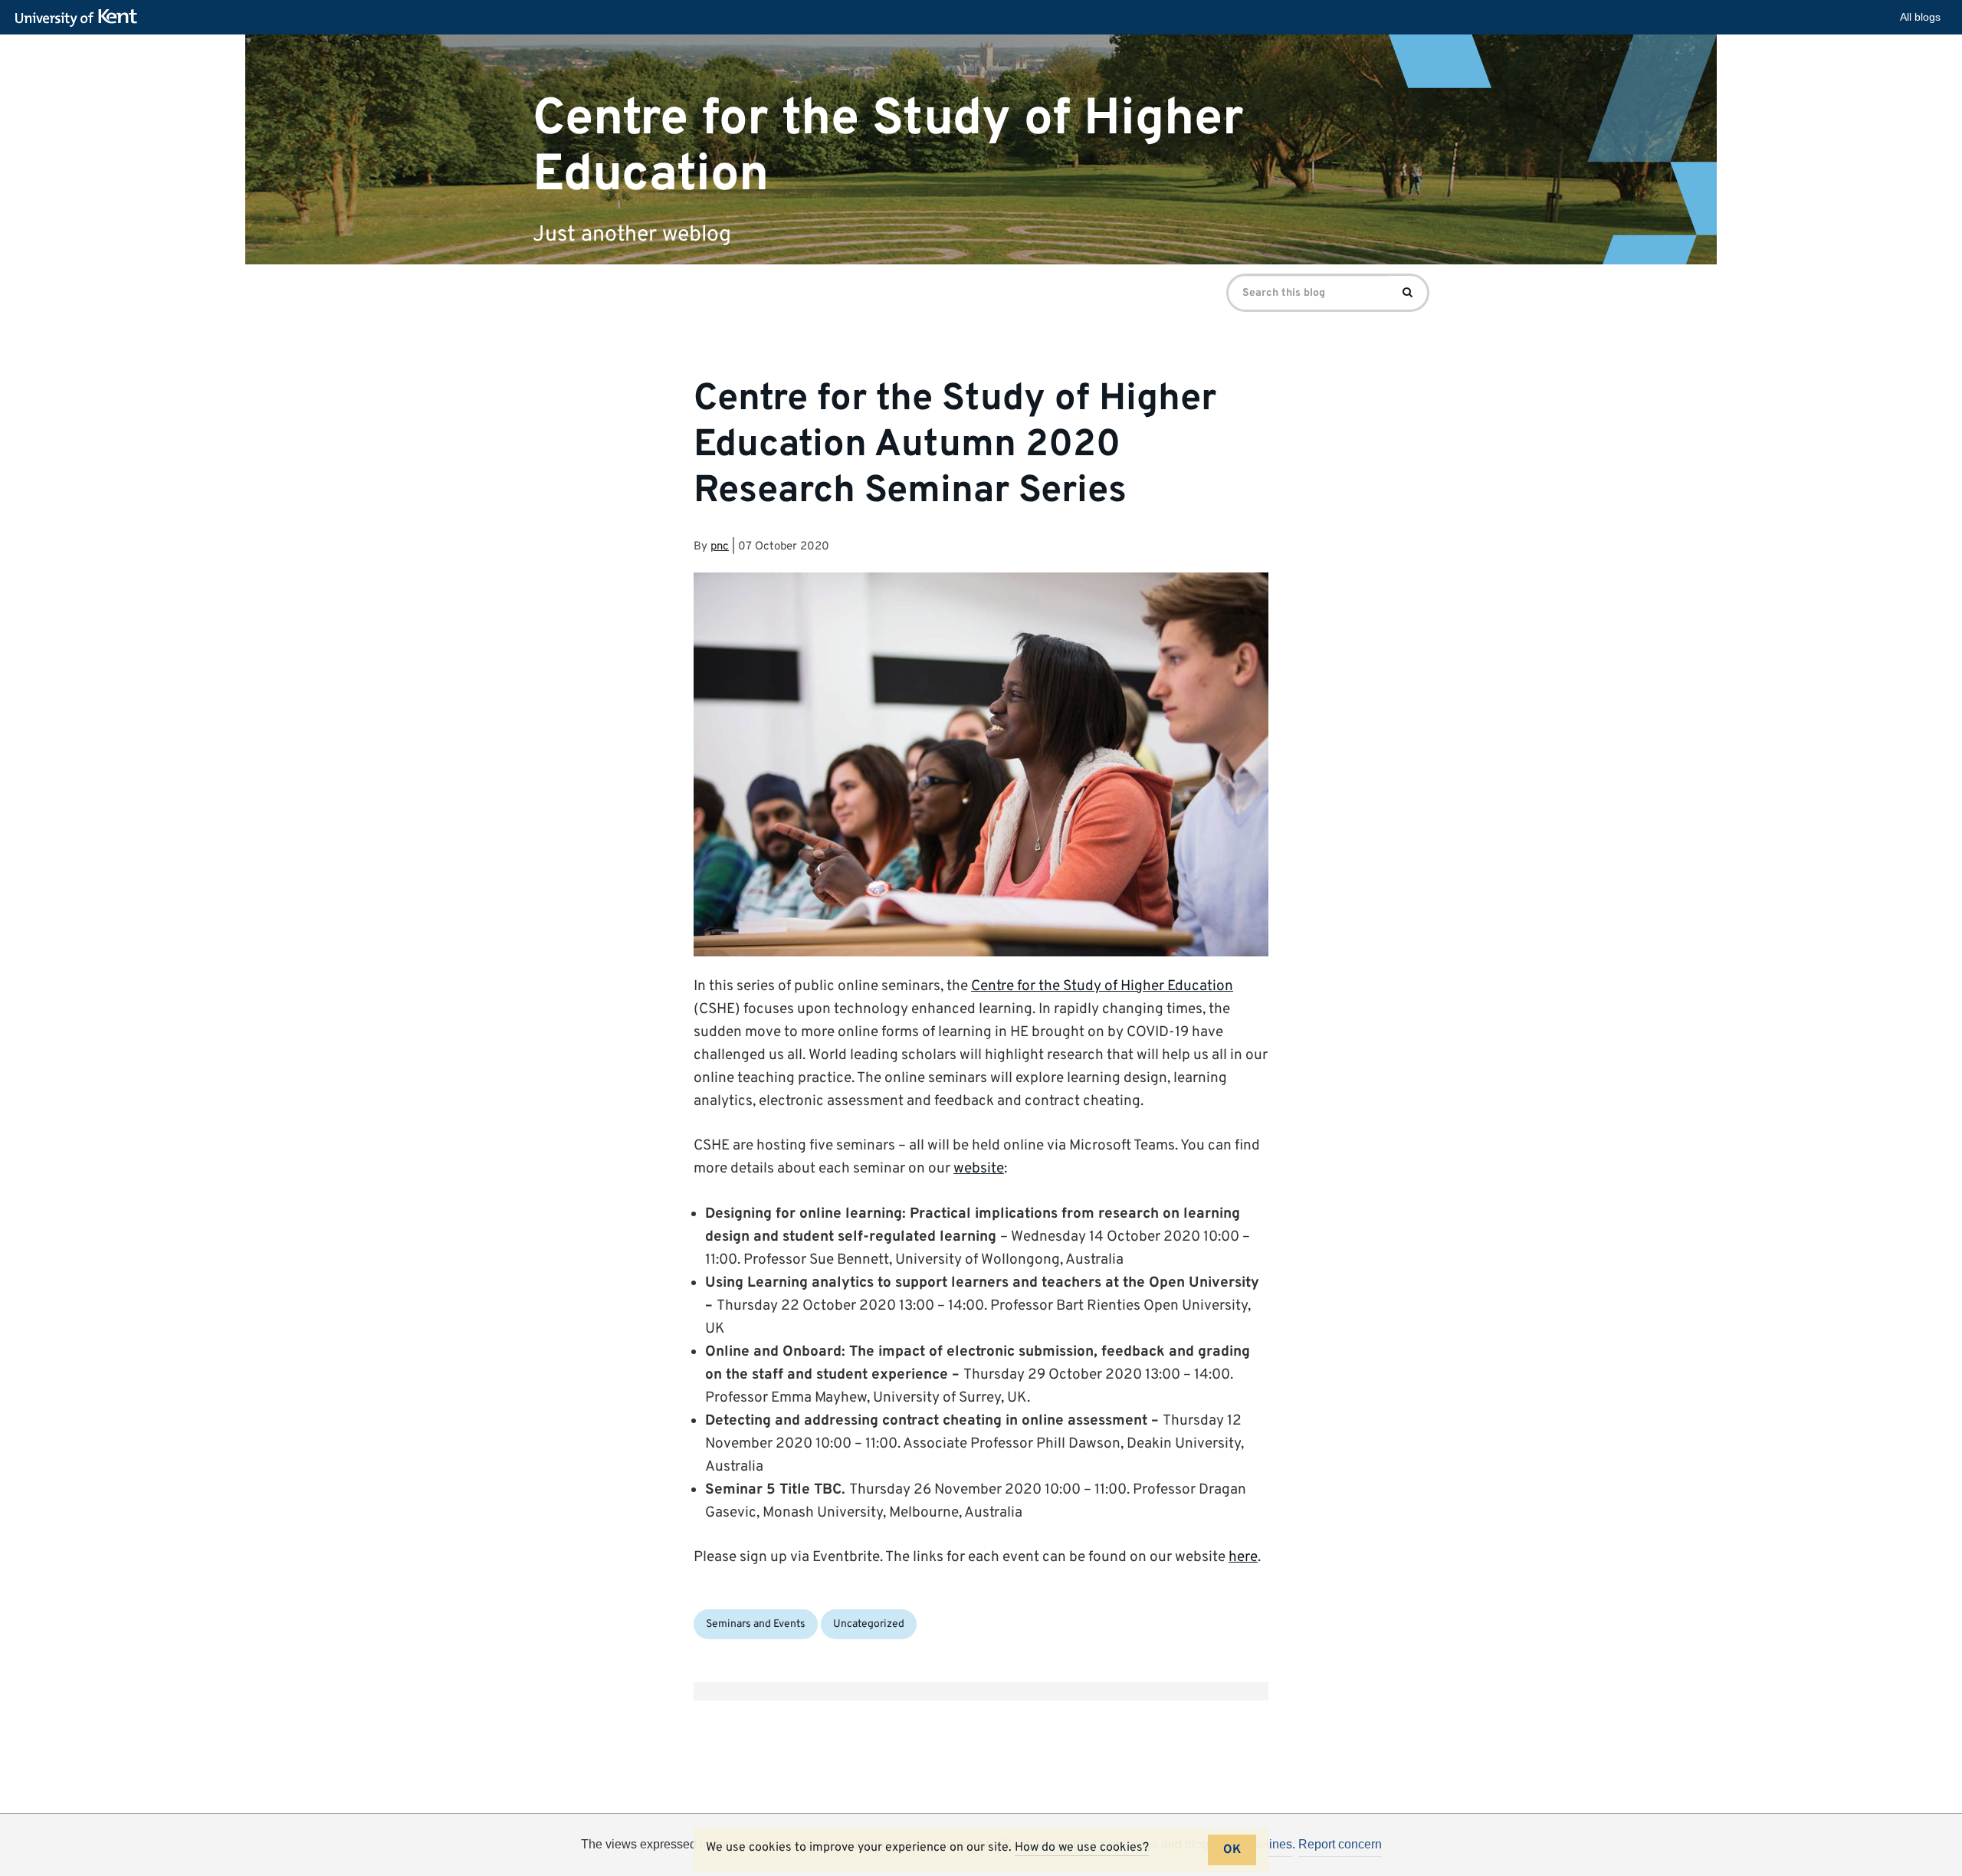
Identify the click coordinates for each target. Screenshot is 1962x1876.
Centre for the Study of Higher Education (888, 146)
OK (1232, 1850)
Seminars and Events (756, 1624)
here (1243, 1557)
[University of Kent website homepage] (80, 18)
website (979, 1169)
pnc (720, 547)
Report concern (1340, 1844)
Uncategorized (869, 1624)
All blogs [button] (1920, 17)
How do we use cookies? (1082, 1848)
